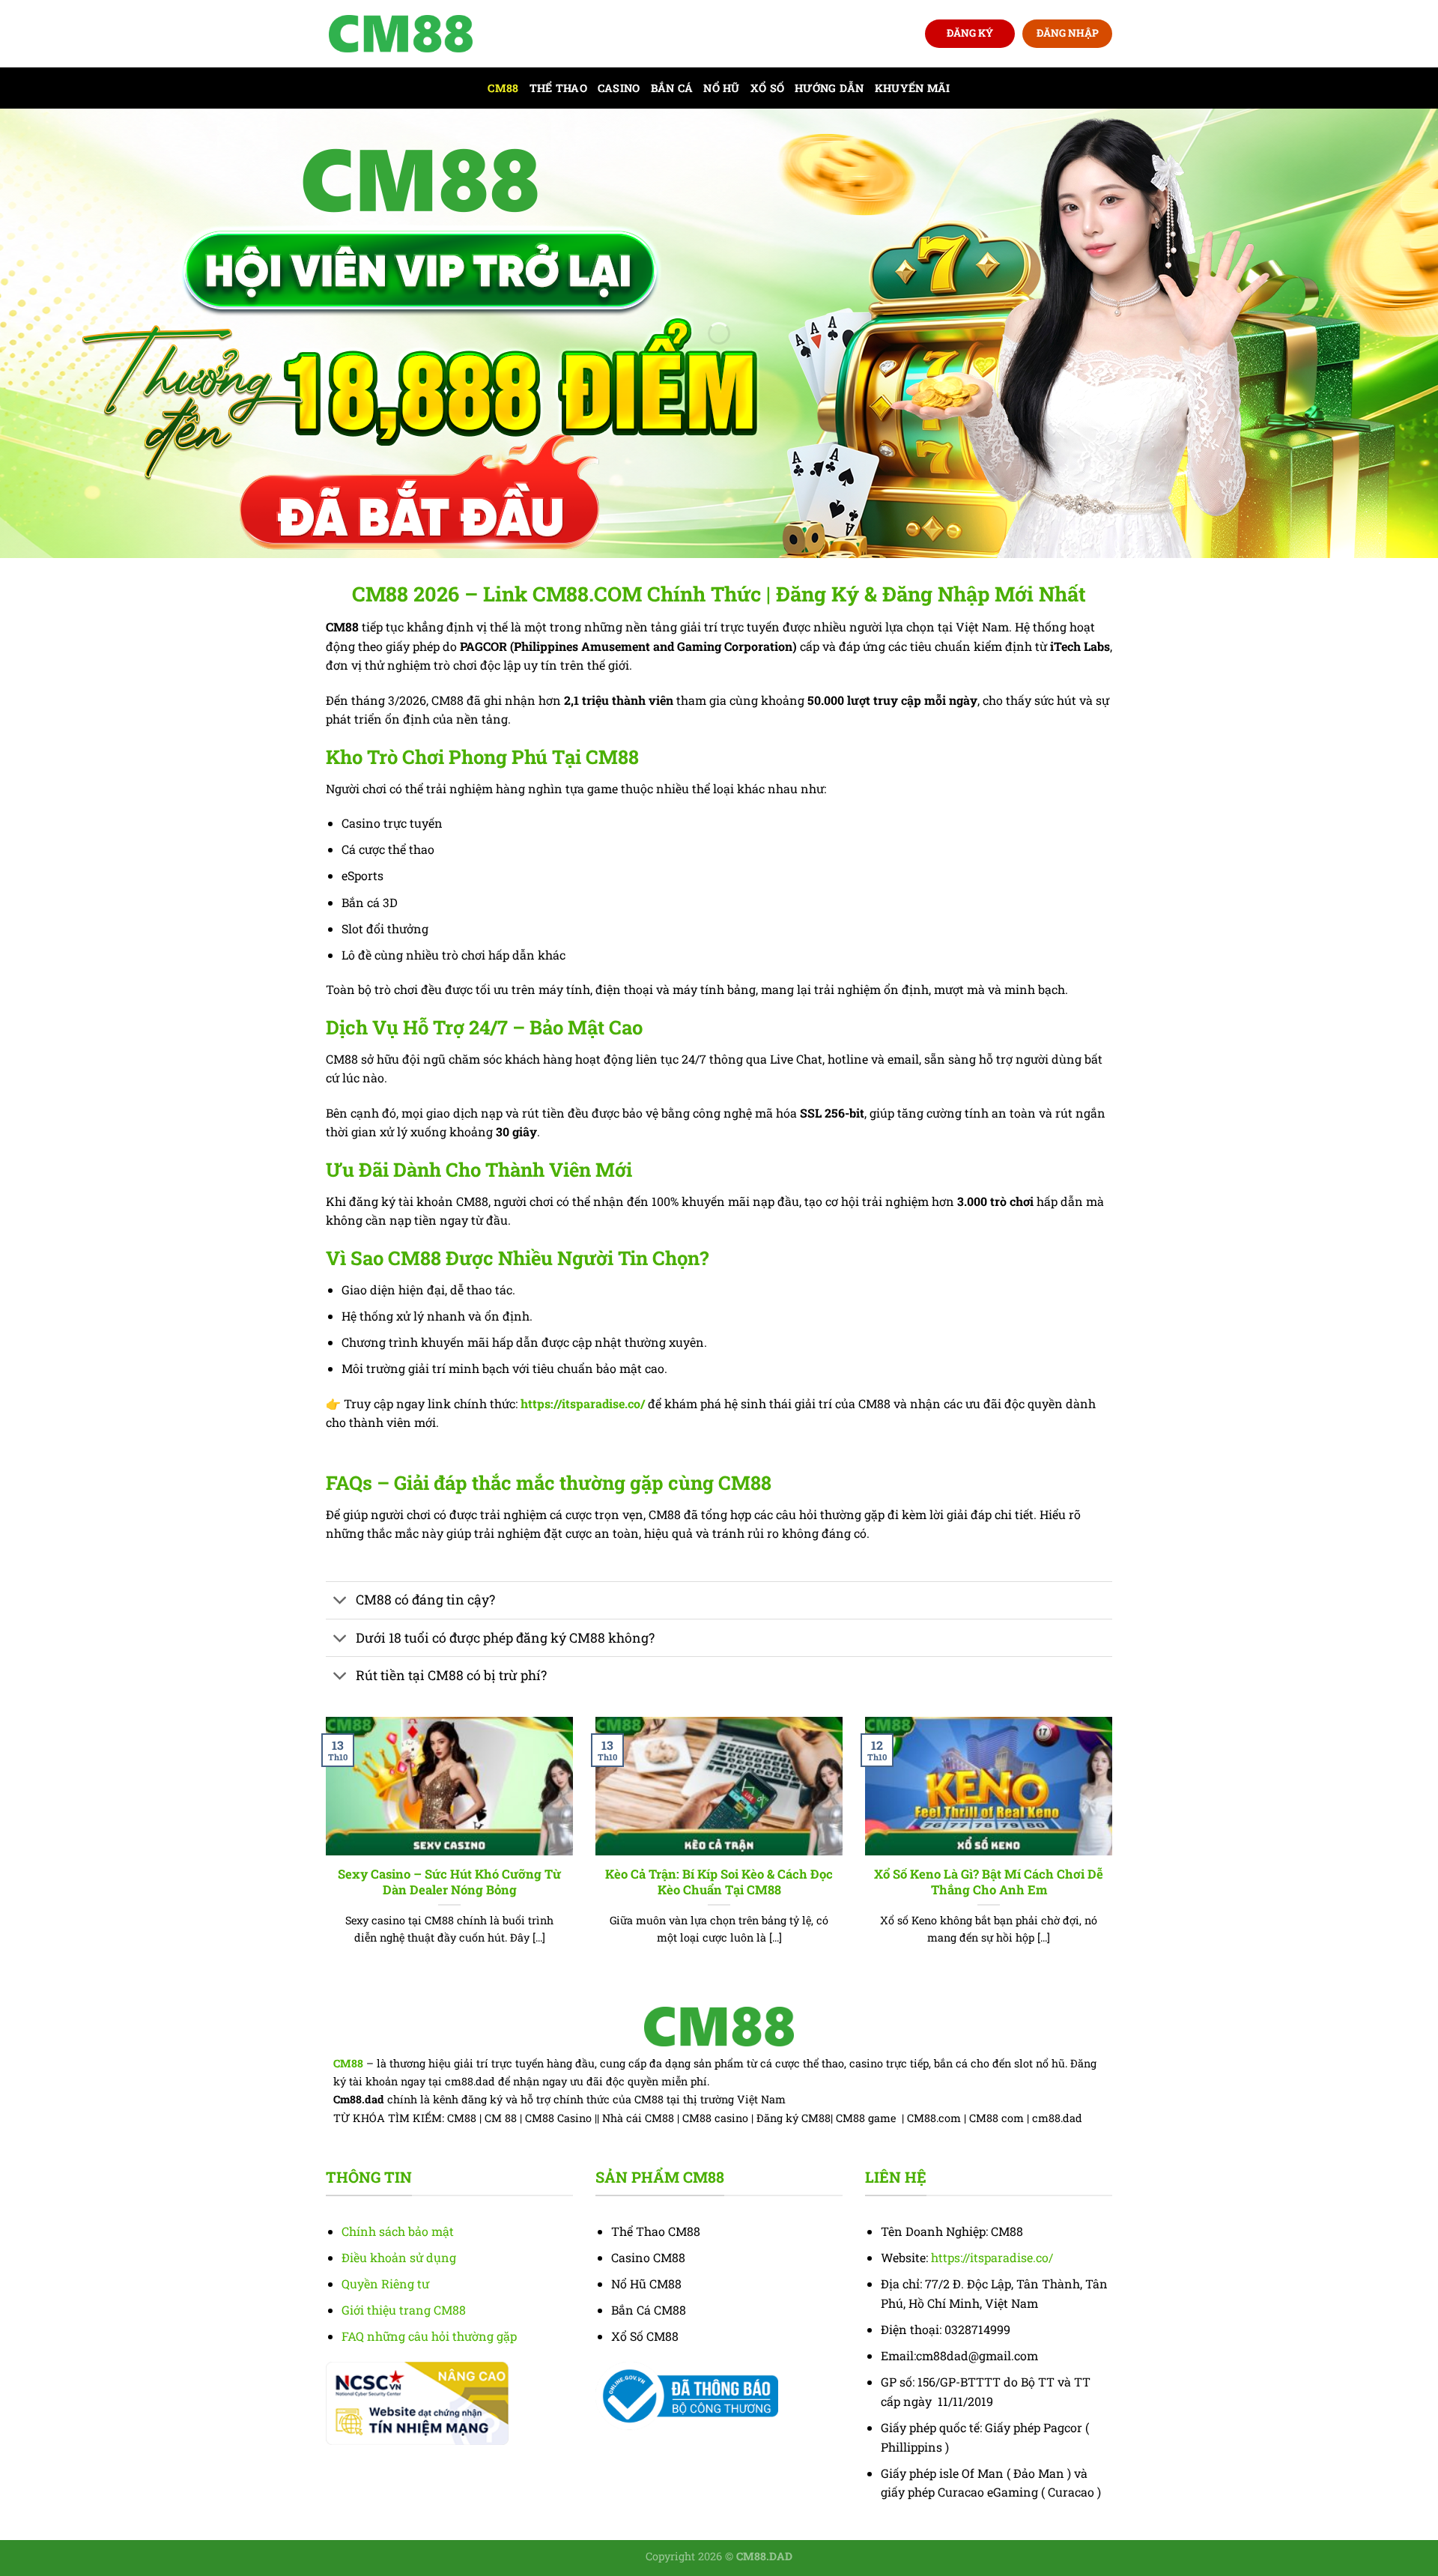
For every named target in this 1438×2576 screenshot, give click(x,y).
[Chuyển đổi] (340, 1602)
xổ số (767, 88)
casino (619, 88)
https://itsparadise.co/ (583, 1403)
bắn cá (672, 88)
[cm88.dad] (401, 34)
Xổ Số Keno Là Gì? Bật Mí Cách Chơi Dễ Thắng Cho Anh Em (989, 1882)
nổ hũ (721, 88)
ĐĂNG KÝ (970, 33)
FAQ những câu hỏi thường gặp (429, 2336)
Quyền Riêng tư (385, 2283)
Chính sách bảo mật (398, 2231)
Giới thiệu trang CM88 (404, 2310)
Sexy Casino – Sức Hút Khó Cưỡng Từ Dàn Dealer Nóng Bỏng (449, 1882)
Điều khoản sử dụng (399, 2257)
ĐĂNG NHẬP (1068, 33)
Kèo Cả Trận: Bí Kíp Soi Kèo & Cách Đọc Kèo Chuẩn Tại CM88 (719, 1882)
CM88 (503, 88)
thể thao (558, 88)
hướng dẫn (829, 88)
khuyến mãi (913, 88)
